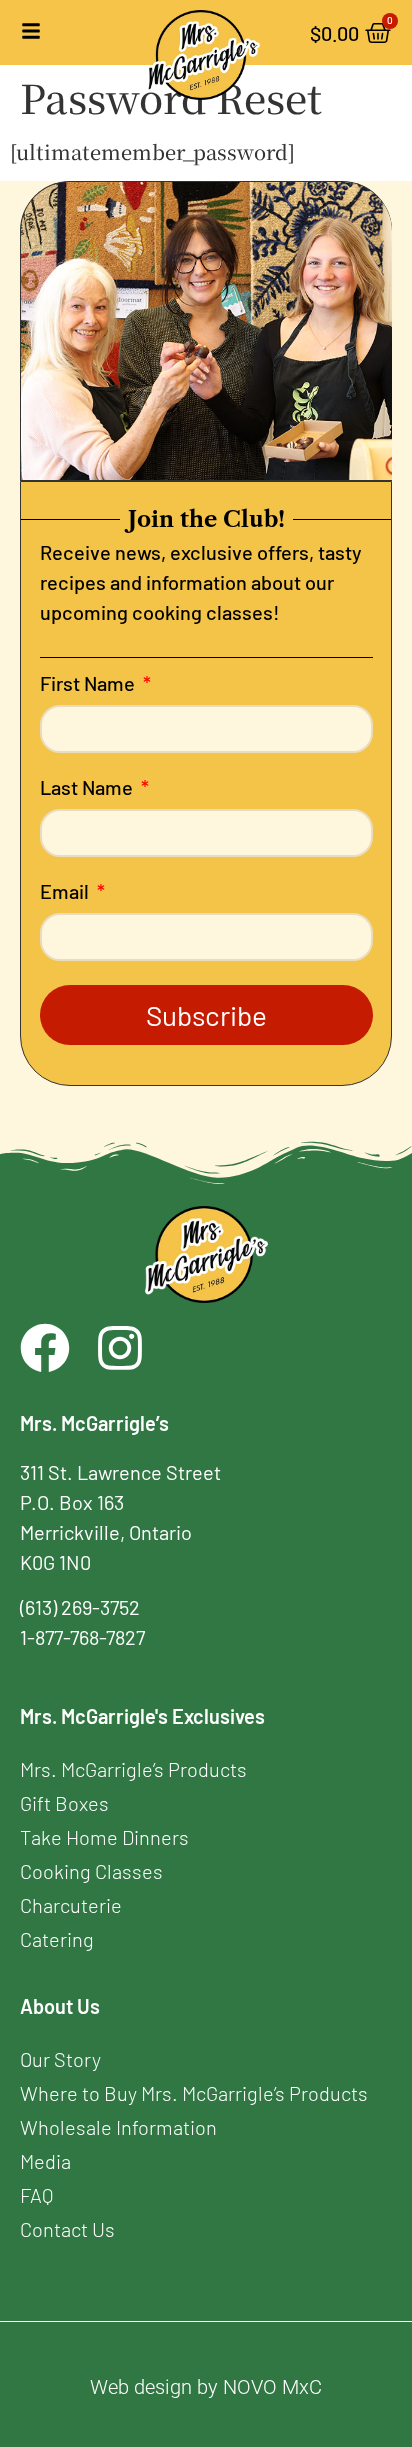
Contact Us (67, 2229)
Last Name (88, 788)
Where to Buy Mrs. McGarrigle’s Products (194, 2093)
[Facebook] (45, 1348)
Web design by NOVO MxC (206, 2387)
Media (45, 2161)
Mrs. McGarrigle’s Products (133, 1769)
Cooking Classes (91, 1871)
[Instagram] (120, 1348)
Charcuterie (71, 1905)
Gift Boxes (64, 1803)
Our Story (60, 2059)
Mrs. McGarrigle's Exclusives (142, 1716)
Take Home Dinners (104, 1837)
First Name (89, 684)
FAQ (36, 2195)
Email (66, 892)
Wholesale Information (118, 2127)
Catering (57, 1939)
